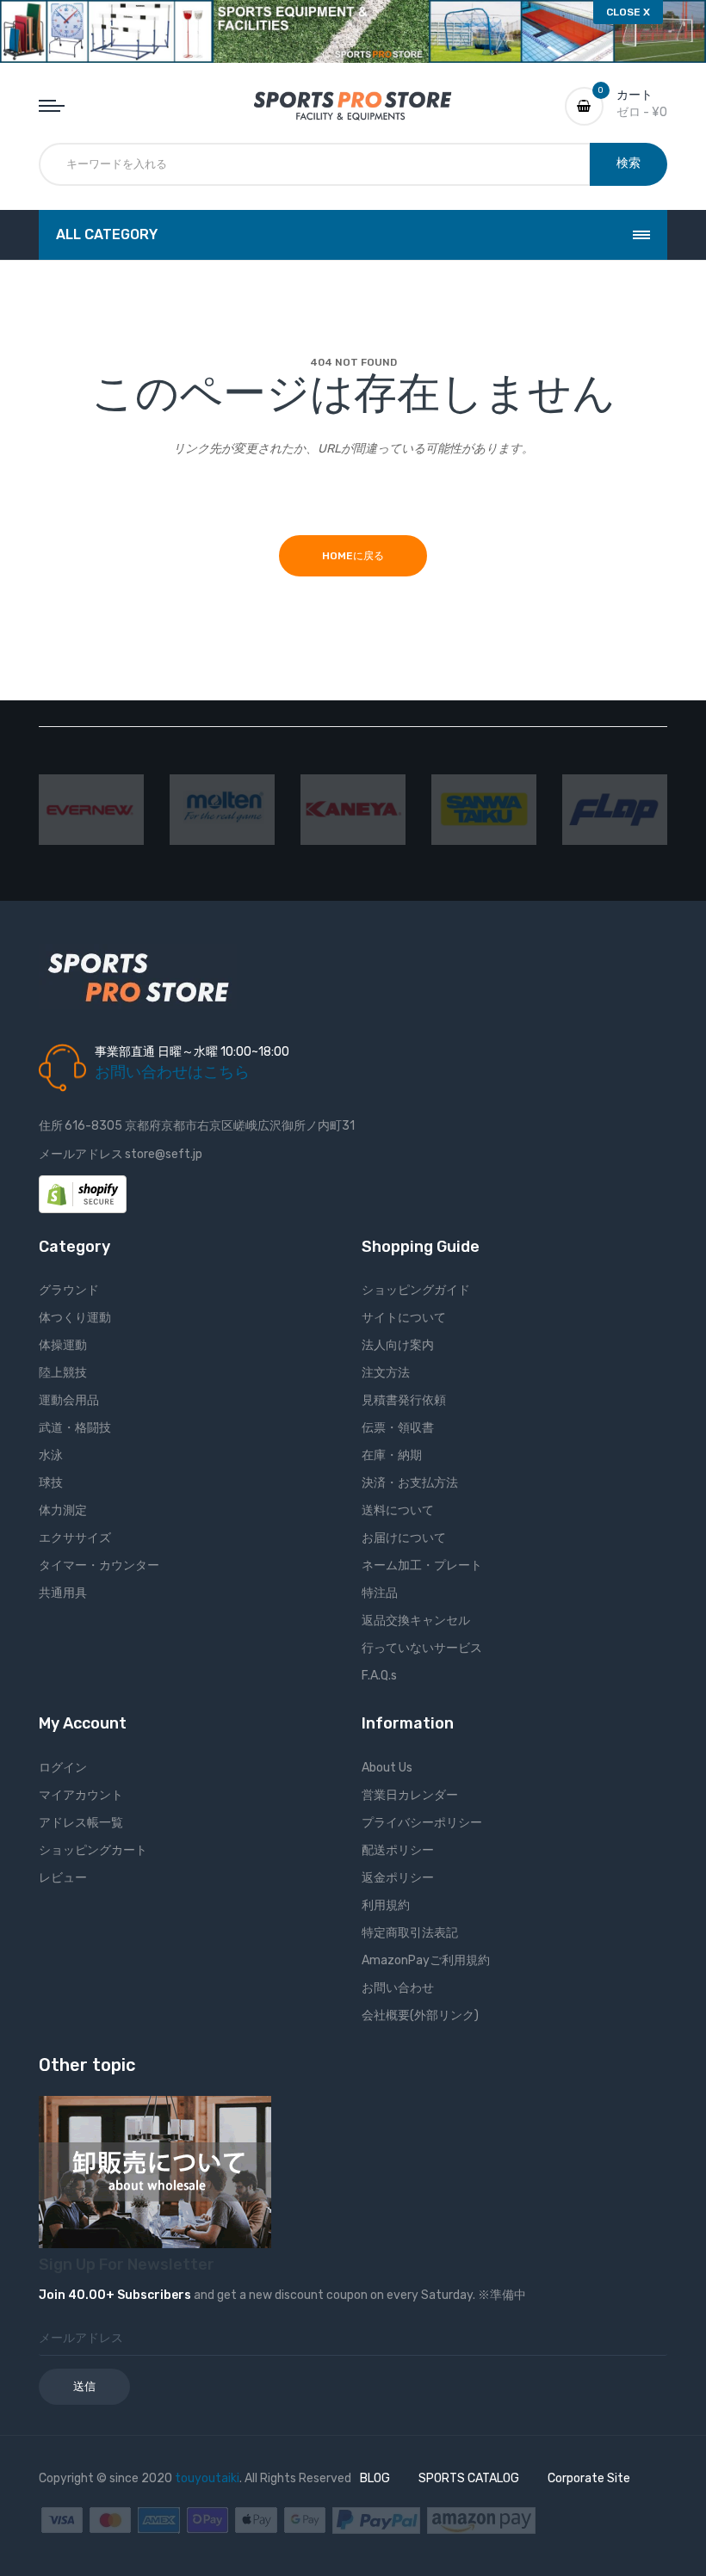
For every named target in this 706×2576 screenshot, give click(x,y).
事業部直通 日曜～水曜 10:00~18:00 (192, 1052)
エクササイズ (75, 1538)
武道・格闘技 (75, 1428)
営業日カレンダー (410, 1795)
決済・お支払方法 (410, 1483)
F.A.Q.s (379, 1676)
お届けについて (404, 1538)
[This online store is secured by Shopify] (83, 1193)
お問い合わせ (398, 1988)
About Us (387, 1768)
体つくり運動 (75, 1318)
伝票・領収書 (398, 1428)
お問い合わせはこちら (172, 1072)
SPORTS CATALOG (469, 2478)
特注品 (380, 1593)
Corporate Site (589, 2478)
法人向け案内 (398, 1345)
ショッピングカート (93, 1850)
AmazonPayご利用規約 (426, 1960)
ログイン (63, 1768)
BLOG (375, 2478)
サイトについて (404, 1318)
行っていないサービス (422, 1648)
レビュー (63, 1878)
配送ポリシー (398, 1850)
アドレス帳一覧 (81, 1823)
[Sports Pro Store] (353, 105)
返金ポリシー (398, 1878)
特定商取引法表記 (410, 1933)
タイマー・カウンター (99, 1565)
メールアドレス (81, 1154)
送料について (398, 1510)
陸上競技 (63, 1373)
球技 (51, 1483)
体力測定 (63, 1510)
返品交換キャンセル (416, 1621)
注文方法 (386, 1373)
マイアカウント (81, 1795)
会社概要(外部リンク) (420, 2015)
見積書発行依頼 (404, 1400)
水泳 (51, 1455)
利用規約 (386, 1905)
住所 (51, 1126)
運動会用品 (69, 1400)
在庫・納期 (392, 1455)
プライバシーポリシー (422, 1823)
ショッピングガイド (416, 1290)
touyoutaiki (207, 2478)
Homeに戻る (353, 556)
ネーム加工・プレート (422, 1565)
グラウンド (69, 1290)
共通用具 (63, 1593)
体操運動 (63, 1345)
